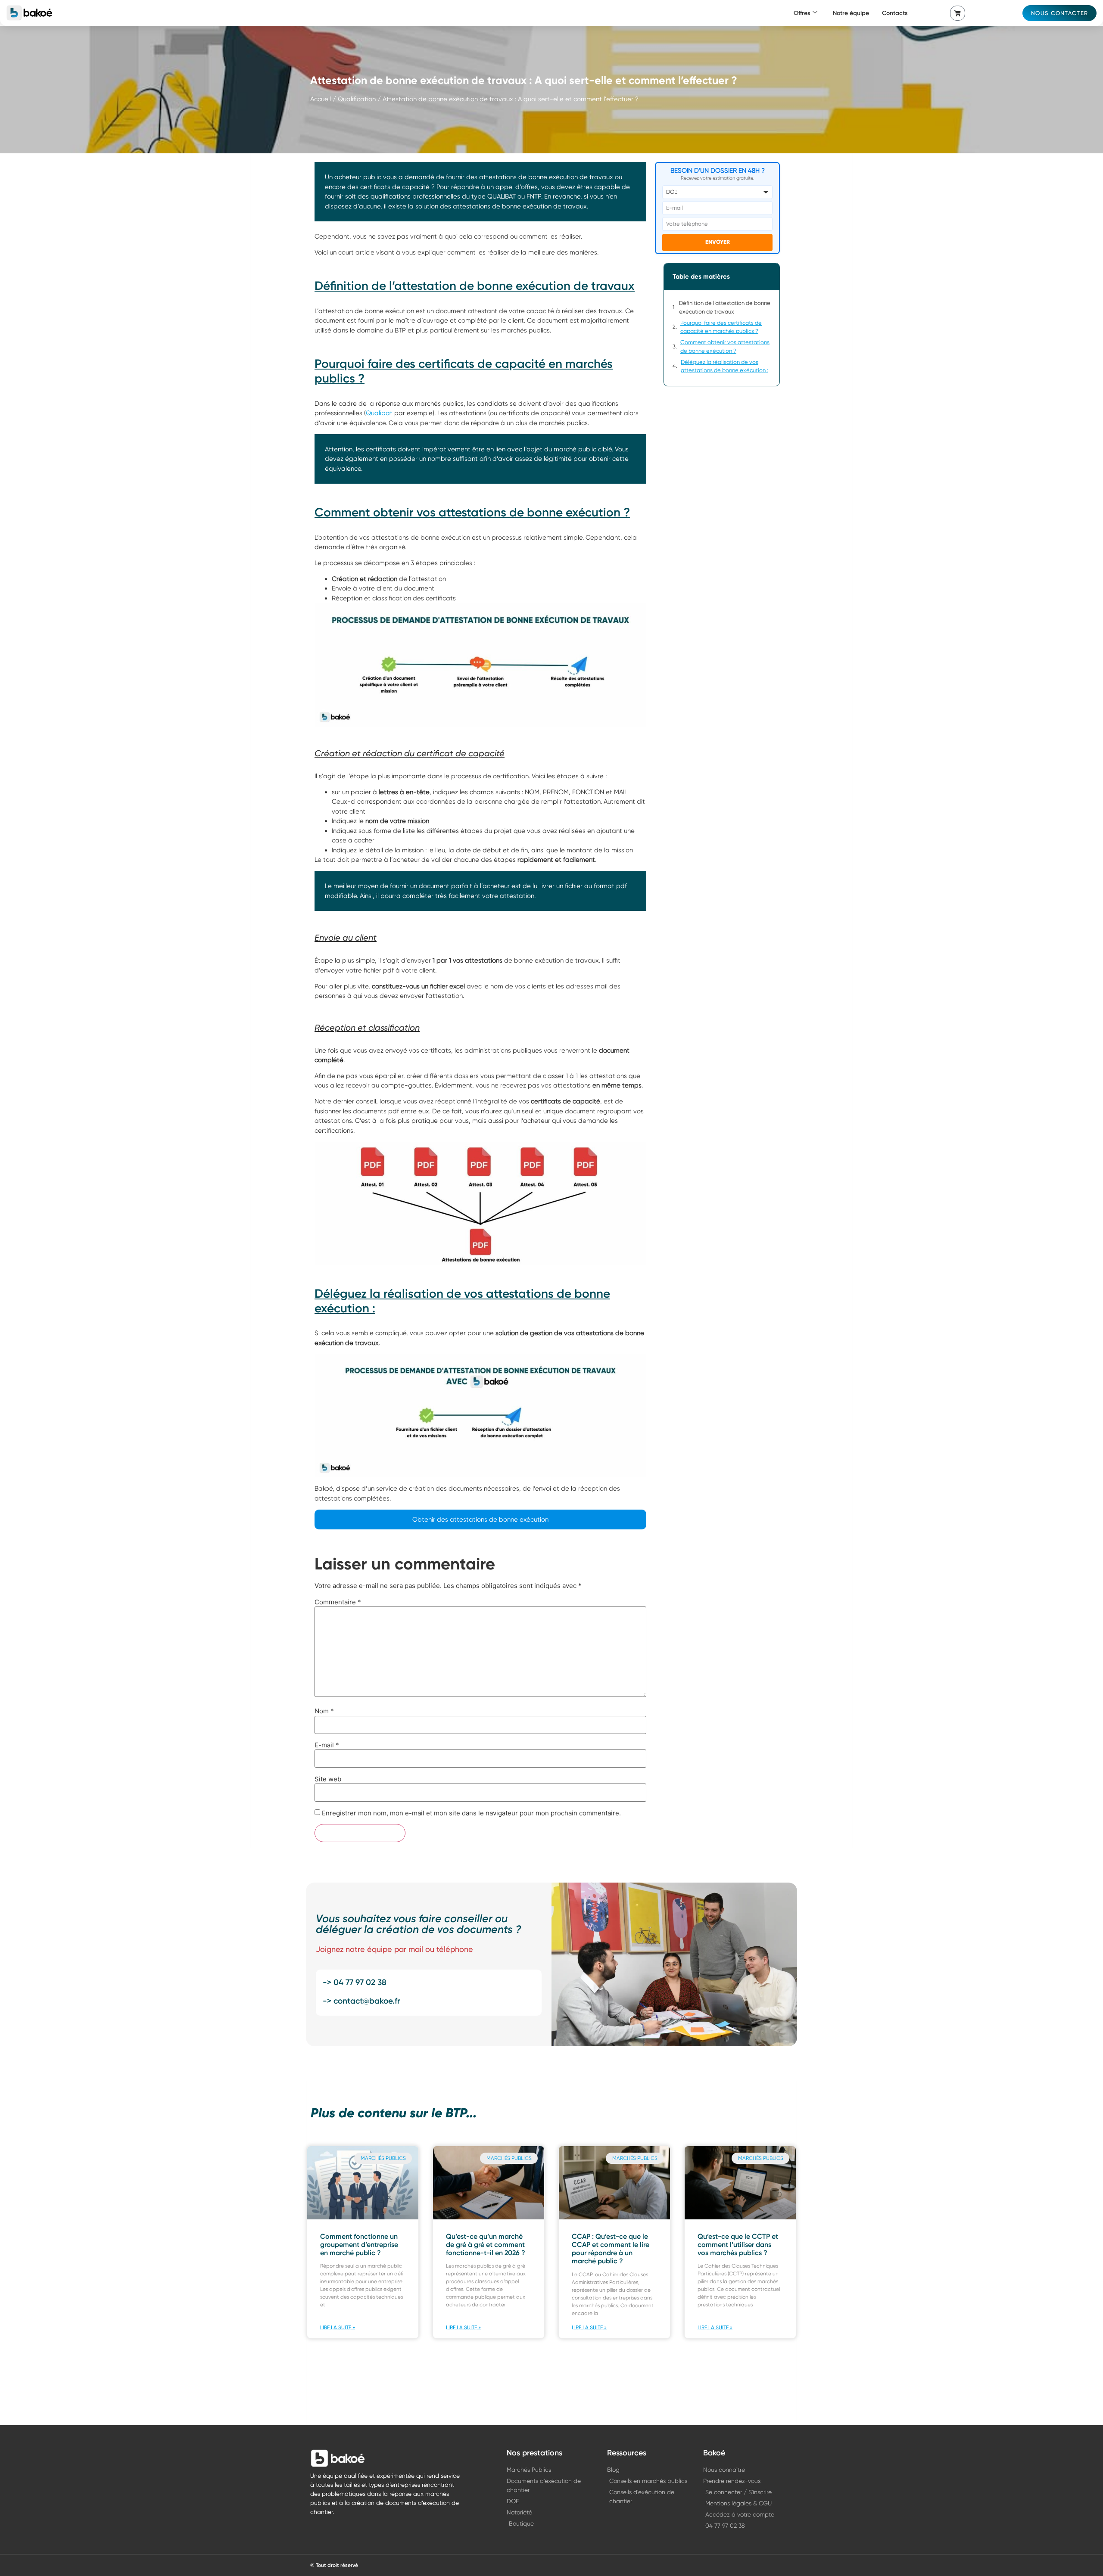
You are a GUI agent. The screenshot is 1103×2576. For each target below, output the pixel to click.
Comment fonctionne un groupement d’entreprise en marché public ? (359, 2245)
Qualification (357, 99)
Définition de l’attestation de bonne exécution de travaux (725, 307)
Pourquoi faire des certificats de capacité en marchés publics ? (721, 327)
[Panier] (958, 13)
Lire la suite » (338, 2327)
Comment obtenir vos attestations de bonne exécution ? (725, 346)
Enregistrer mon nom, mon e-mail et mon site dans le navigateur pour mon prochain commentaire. (471, 1813)
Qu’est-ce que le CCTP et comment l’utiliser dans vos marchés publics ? (738, 2245)
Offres (802, 13)
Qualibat (380, 413)
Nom (324, 1711)
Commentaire (338, 1602)
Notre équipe (851, 13)
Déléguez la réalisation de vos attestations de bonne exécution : (724, 366)
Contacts (895, 13)
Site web (328, 1779)
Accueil (321, 99)
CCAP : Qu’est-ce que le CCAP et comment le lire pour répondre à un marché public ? (611, 2249)
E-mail (327, 1745)
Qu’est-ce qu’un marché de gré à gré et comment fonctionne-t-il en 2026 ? (486, 2245)
